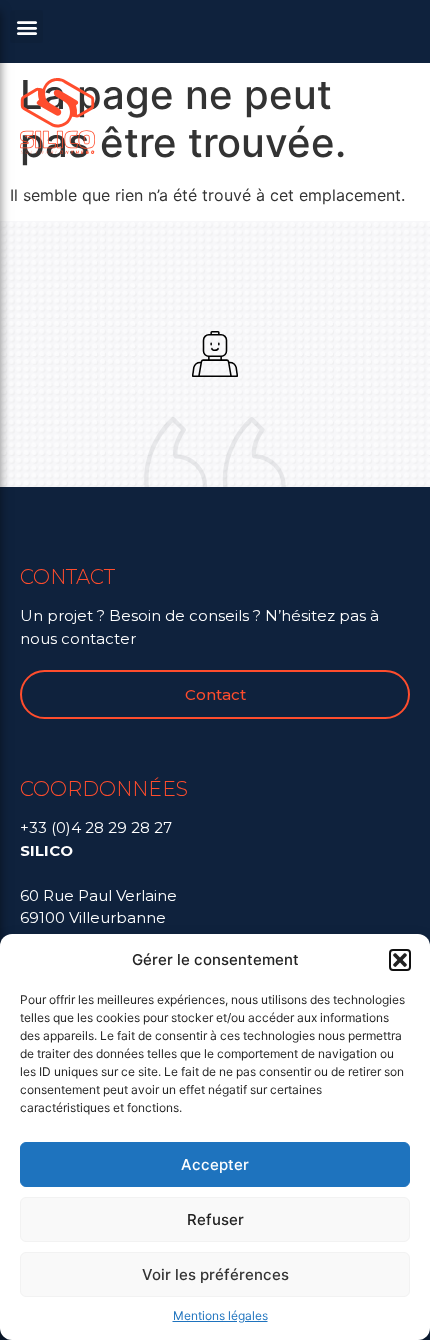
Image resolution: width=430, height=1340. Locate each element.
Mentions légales (220, 1315)
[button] (400, 960)
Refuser (215, 1219)
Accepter (215, 1164)
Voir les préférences (215, 1274)
